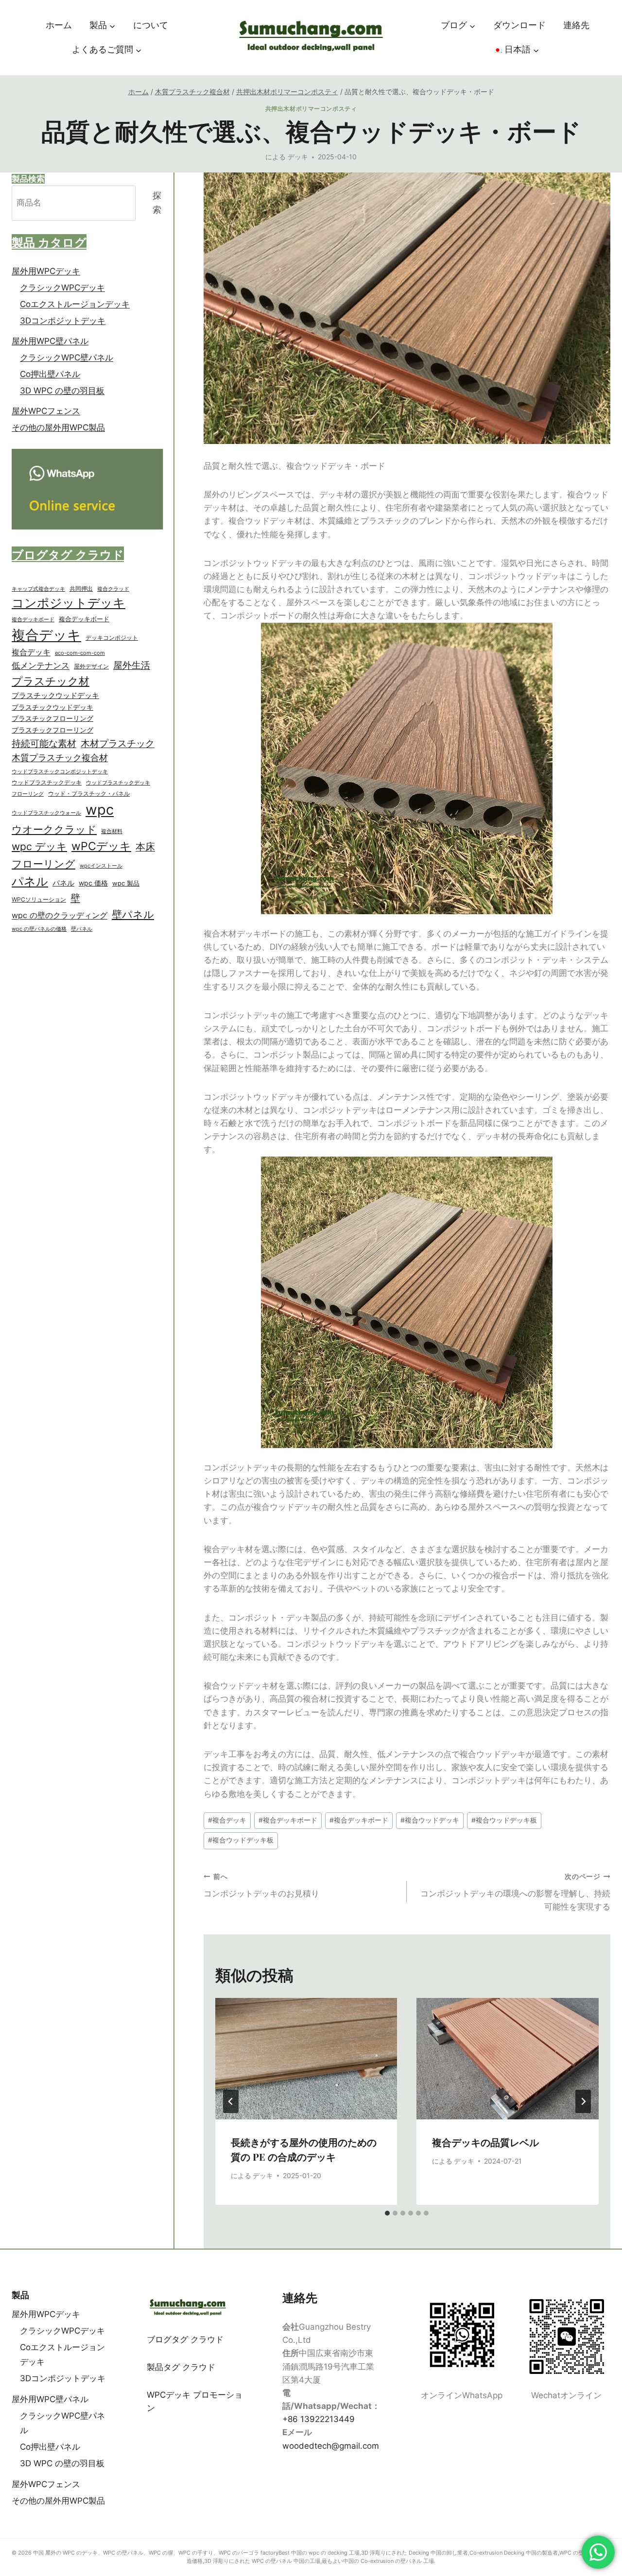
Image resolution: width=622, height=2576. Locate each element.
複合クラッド (113, 589)
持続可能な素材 (44, 744)
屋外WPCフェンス (46, 411)
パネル (30, 882)
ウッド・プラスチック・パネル (89, 793)
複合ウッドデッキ (430, 1820)
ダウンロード (519, 25)
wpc (100, 810)
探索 (157, 203)
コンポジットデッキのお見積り (261, 1885)
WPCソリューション (39, 900)
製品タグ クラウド (181, 2367)
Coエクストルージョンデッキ (75, 304)
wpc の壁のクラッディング (60, 916)
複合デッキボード (288, 1820)
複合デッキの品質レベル (485, 2142)
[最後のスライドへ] (231, 2101)
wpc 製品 (126, 884)
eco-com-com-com (80, 653)
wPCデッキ (101, 847)
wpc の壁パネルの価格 (39, 930)
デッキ (298, 157)
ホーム (59, 25)
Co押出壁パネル (50, 375)
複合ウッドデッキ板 (504, 1820)
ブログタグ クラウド (185, 2339)
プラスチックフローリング (52, 719)
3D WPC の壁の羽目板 (62, 391)
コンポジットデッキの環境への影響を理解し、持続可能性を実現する (515, 1892)
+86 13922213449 (319, 2419)
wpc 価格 (93, 884)
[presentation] (306, 2059)
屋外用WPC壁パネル (50, 341)
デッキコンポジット (112, 638)
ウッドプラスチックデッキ (47, 783)
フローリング (28, 794)
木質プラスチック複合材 (60, 758)
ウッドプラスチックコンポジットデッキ (60, 771)
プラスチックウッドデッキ (55, 696)
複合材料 (112, 831)
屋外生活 (132, 665)
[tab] (387, 2213)
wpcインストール (101, 866)
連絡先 (576, 25)
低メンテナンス (41, 665)
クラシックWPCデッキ (62, 288)
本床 (145, 847)
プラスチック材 (51, 681)
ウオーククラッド (54, 829)
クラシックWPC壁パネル (67, 358)
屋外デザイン (91, 666)
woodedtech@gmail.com (331, 2446)
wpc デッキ (39, 847)
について (151, 25)
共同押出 (81, 589)
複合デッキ (227, 1820)
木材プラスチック (118, 744)
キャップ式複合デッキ (38, 589)
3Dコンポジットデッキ (63, 321)
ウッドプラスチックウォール (46, 813)
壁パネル (133, 915)
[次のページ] (583, 2101)
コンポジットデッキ (69, 603)
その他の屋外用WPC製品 (58, 428)
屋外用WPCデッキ (46, 271)
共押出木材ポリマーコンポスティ (311, 109)
